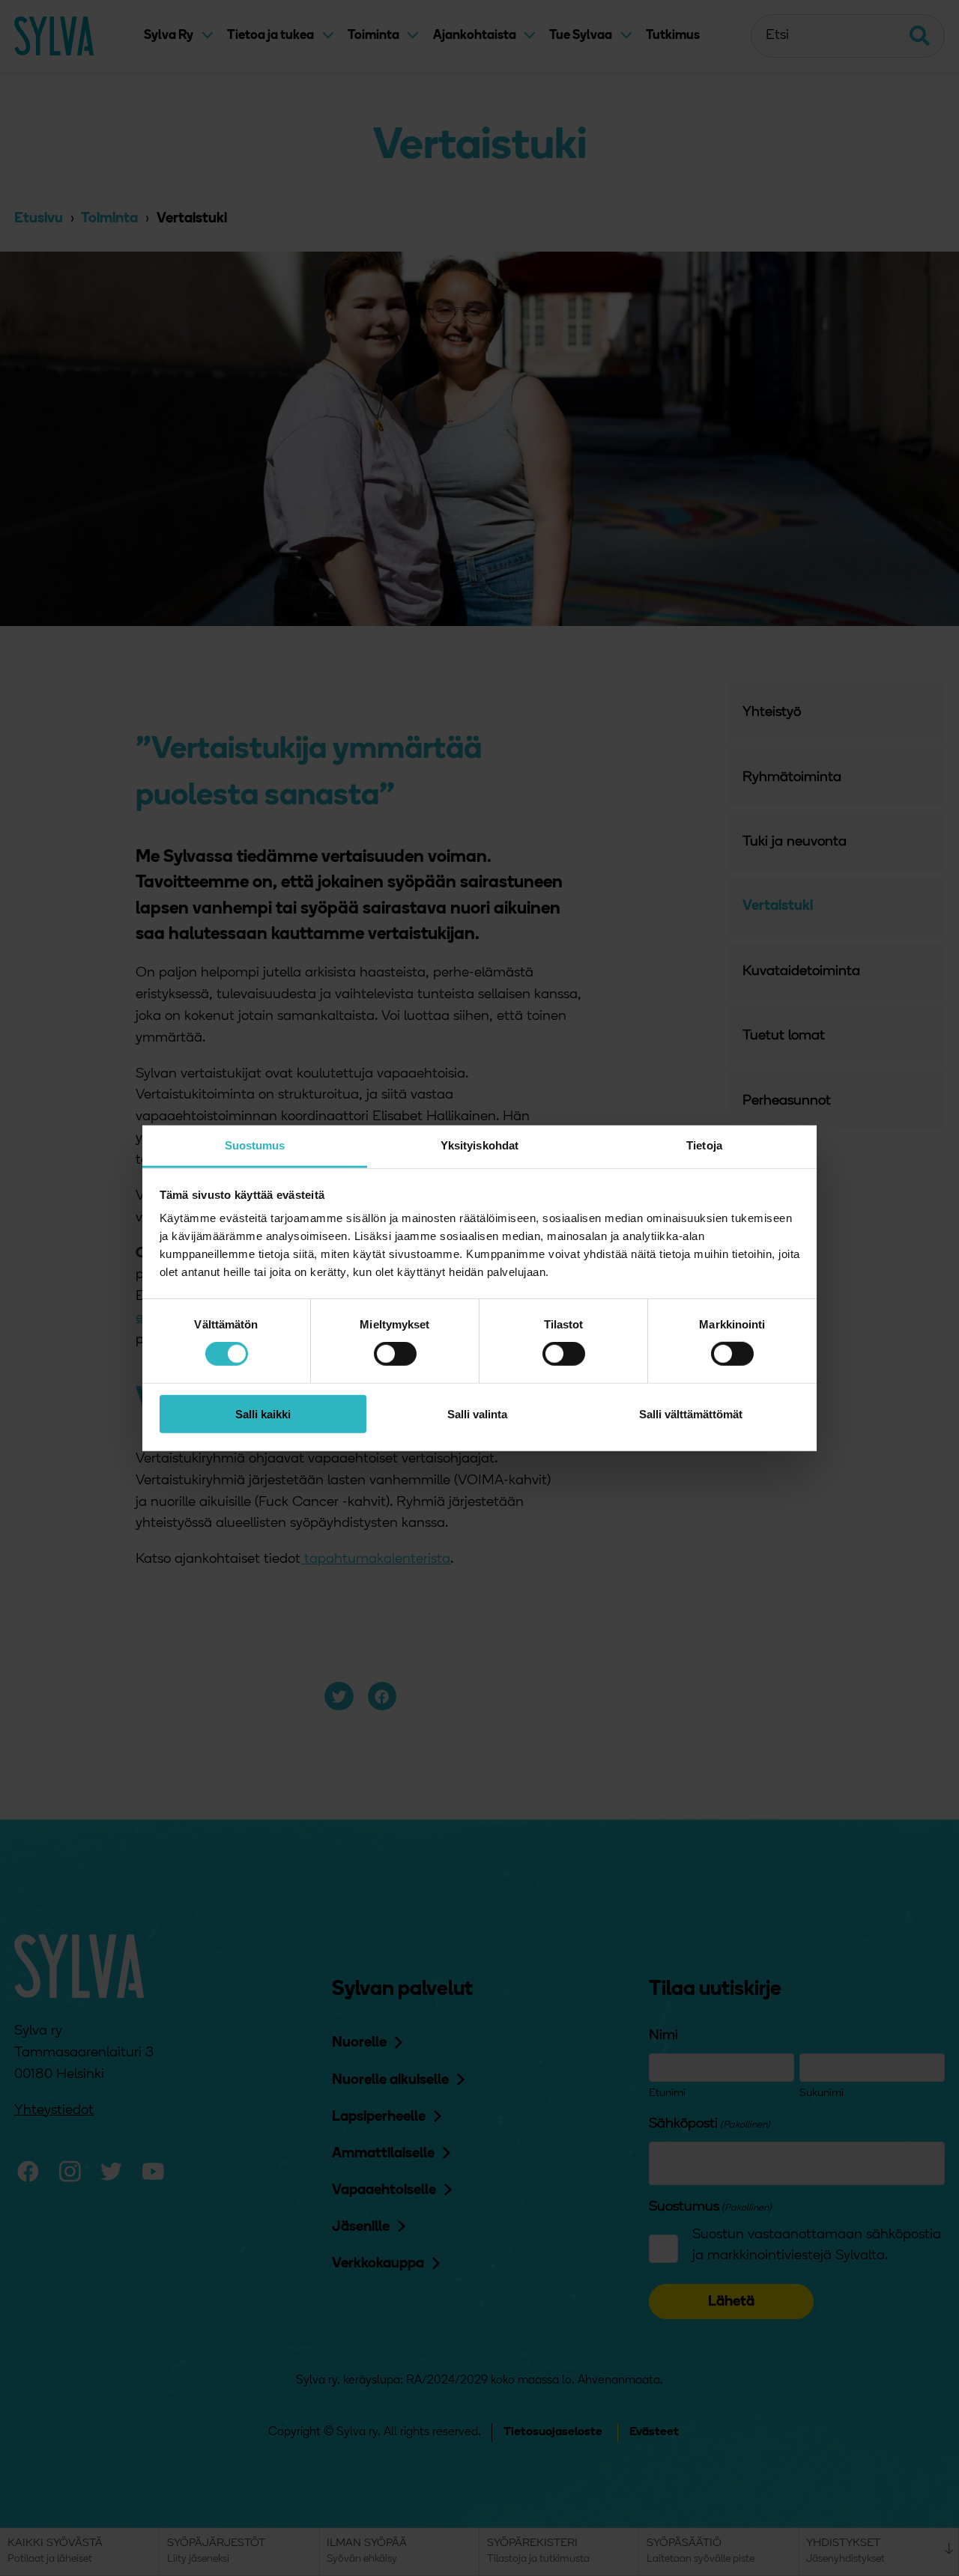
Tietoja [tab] (704, 1145)
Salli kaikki (263, 1414)
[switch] (395, 1354)
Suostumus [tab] (255, 1145)
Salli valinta (477, 1414)
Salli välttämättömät (691, 1414)
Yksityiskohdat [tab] (479, 1145)
